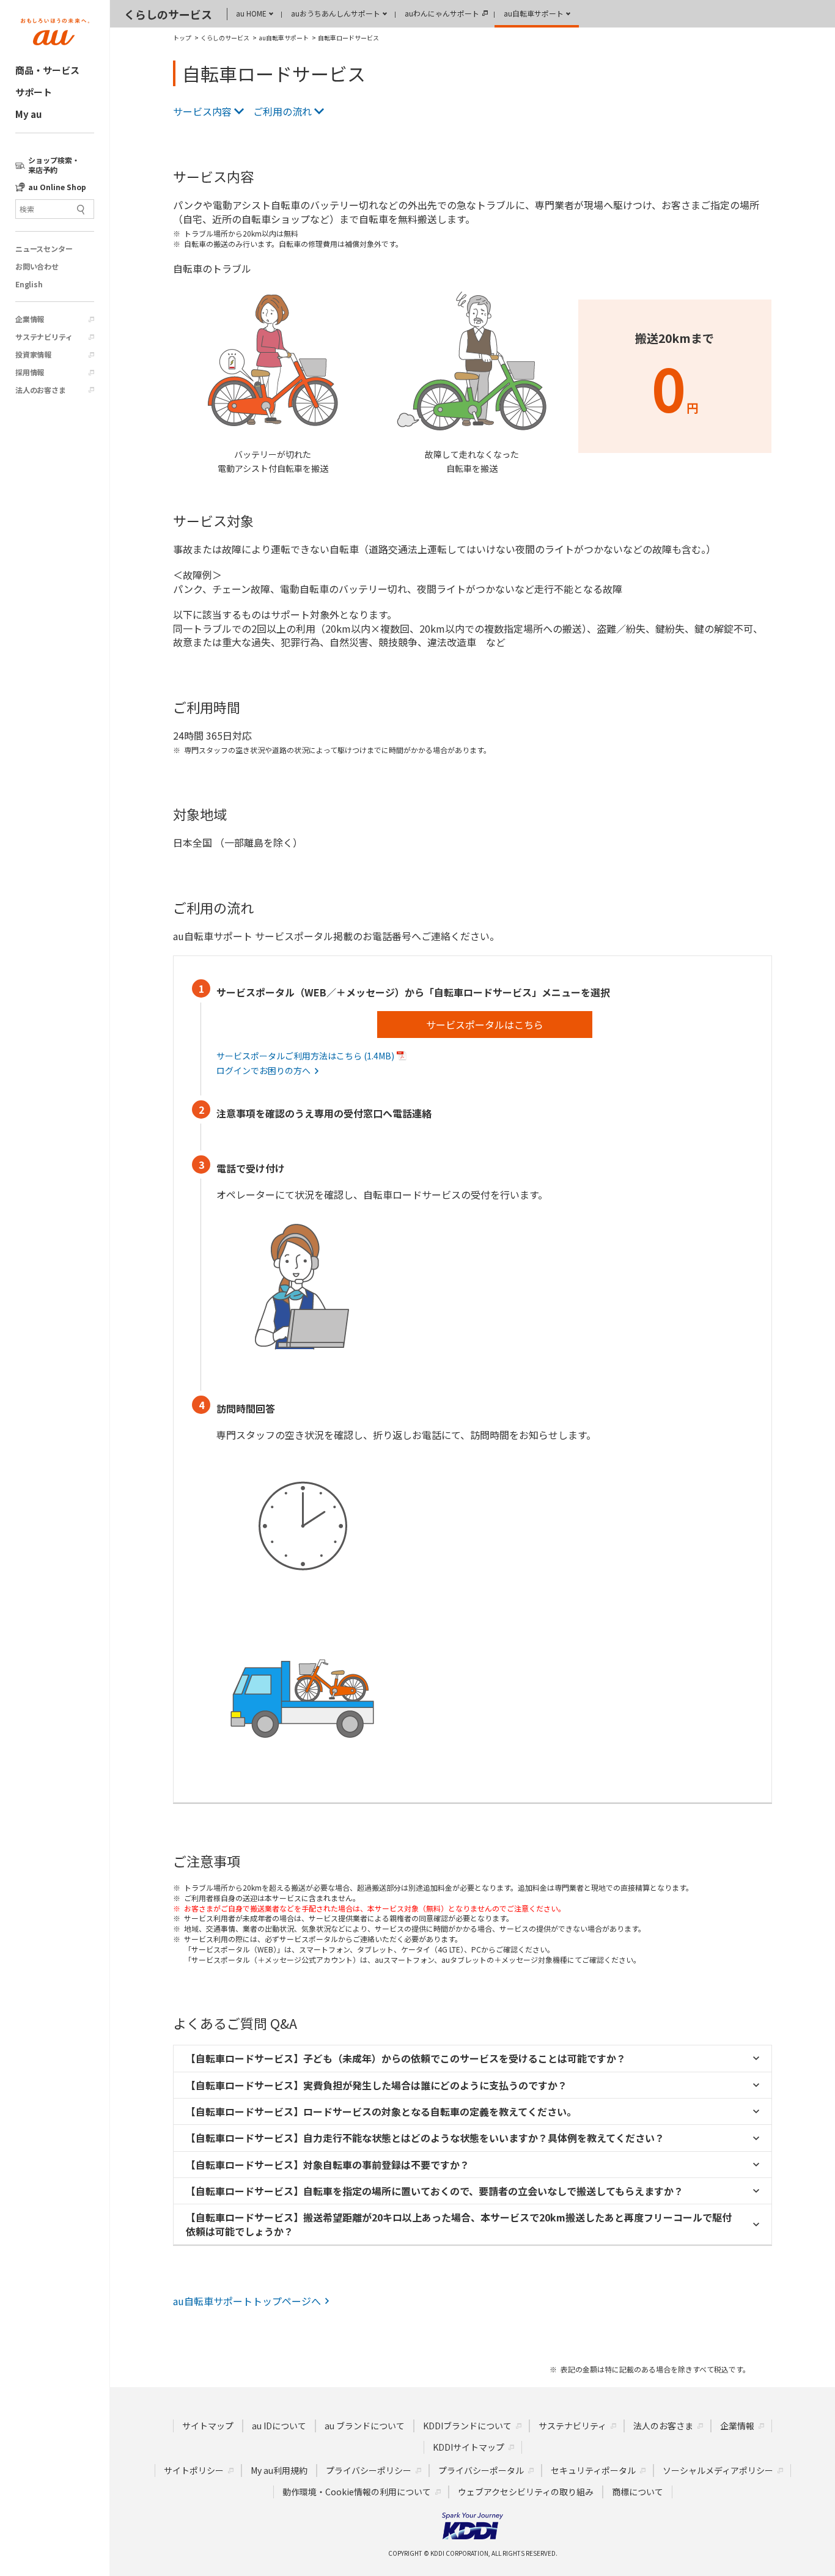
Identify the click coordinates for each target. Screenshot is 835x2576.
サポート (34, 92)
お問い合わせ (37, 267)
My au (28, 114)
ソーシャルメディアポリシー (718, 2470)
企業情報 (30, 319)
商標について (638, 2492)
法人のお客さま (41, 390)
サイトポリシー (194, 2470)
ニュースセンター (44, 249)
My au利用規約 (279, 2470)
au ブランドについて (365, 2426)
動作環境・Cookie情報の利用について (357, 2492)
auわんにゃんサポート (442, 13)
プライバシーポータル (481, 2470)
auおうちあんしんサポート (336, 13)
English (29, 284)
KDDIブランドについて (467, 2426)
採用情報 (30, 372)
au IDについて (279, 2426)
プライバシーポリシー (369, 2470)
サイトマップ (208, 2426)
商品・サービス (47, 70)
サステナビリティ (44, 337)
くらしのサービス (168, 14)
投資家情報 (33, 355)
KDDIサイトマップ (469, 2447)
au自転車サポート (534, 13)
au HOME (251, 13)
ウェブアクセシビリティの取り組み (526, 2492)
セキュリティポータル (593, 2470)
